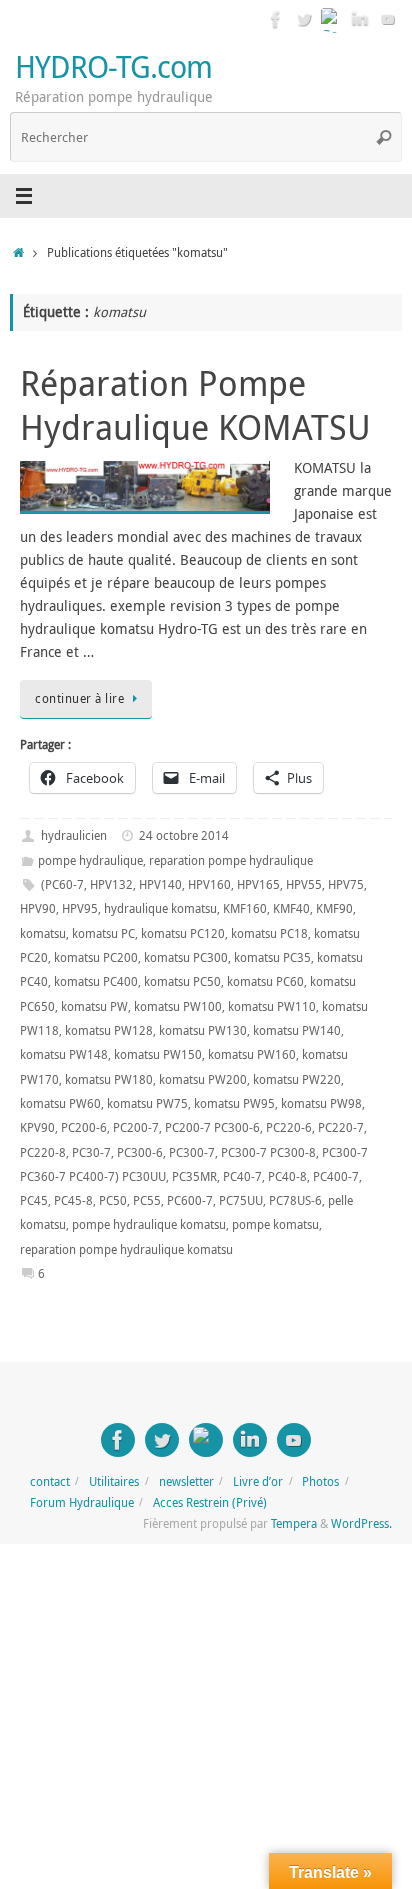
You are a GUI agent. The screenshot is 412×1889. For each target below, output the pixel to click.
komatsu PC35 (272, 957)
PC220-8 (43, 1152)
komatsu (43, 933)
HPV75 (346, 884)
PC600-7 (190, 1200)
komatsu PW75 (147, 1103)
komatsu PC (103, 933)
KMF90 (334, 908)
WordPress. (361, 1523)
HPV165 (258, 884)
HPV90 (38, 908)
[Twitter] (304, 19)
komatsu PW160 (252, 1054)
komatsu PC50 (182, 981)
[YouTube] (388, 19)
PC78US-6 (295, 1200)
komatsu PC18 (269, 933)
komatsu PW (94, 1006)
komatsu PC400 (96, 981)
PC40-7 (242, 1176)
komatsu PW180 (109, 1079)
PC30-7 (91, 1152)
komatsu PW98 (321, 1103)
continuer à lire (79, 698)
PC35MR (194, 1176)
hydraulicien (74, 835)
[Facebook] (276, 19)
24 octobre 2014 (184, 835)
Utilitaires (114, 1481)
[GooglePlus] (332, 19)
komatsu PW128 (109, 1030)
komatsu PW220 (297, 1079)
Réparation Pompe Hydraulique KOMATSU (195, 405)
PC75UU (241, 1200)
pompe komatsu (275, 1224)
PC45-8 (73, 1200)
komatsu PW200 (203, 1079)
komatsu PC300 (186, 957)
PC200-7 (136, 1127)
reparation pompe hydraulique (231, 860)
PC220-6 (289, 1127)
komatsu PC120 (183, 933)
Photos (320, 1481)
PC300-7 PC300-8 (268, 1152)
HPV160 (209, 884)
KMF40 (291, 908)
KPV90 (37, 1127)
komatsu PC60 (265, 981)
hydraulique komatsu (160, 908)
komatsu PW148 (64, 1054)
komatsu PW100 (178, 1006)
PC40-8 (287, 1176)
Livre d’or (258, 1481)
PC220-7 (341, 1127)
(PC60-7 (62, 884)
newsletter (186, 1481)
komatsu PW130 (203, 1030)
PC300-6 (140, 1152)
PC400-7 (336, 1176)
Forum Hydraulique (82, 1502)
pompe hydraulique (90, 860)
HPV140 (160, 884)
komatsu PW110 (272, 1006)
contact (50, 1481)
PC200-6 (84, 1127)
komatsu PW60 (60, 1103)
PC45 (34, 1200)
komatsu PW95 (234, 1103)
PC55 (147, 1200)
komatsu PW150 (158, 1054)
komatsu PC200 (96, 957)
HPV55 (304, 884)
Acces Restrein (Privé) (210, 1502)
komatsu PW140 (297, 1030)
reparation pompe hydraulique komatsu (126, 1249)
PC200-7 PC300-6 (212, 1127)
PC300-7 (192, 1152)
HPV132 (111, 884)
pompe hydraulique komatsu (149, 1224)
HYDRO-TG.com (113, 66)
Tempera (294, 1523)
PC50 (113, 1200)
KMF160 (245, 908)
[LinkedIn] (360, 19)
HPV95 (80, 908)
